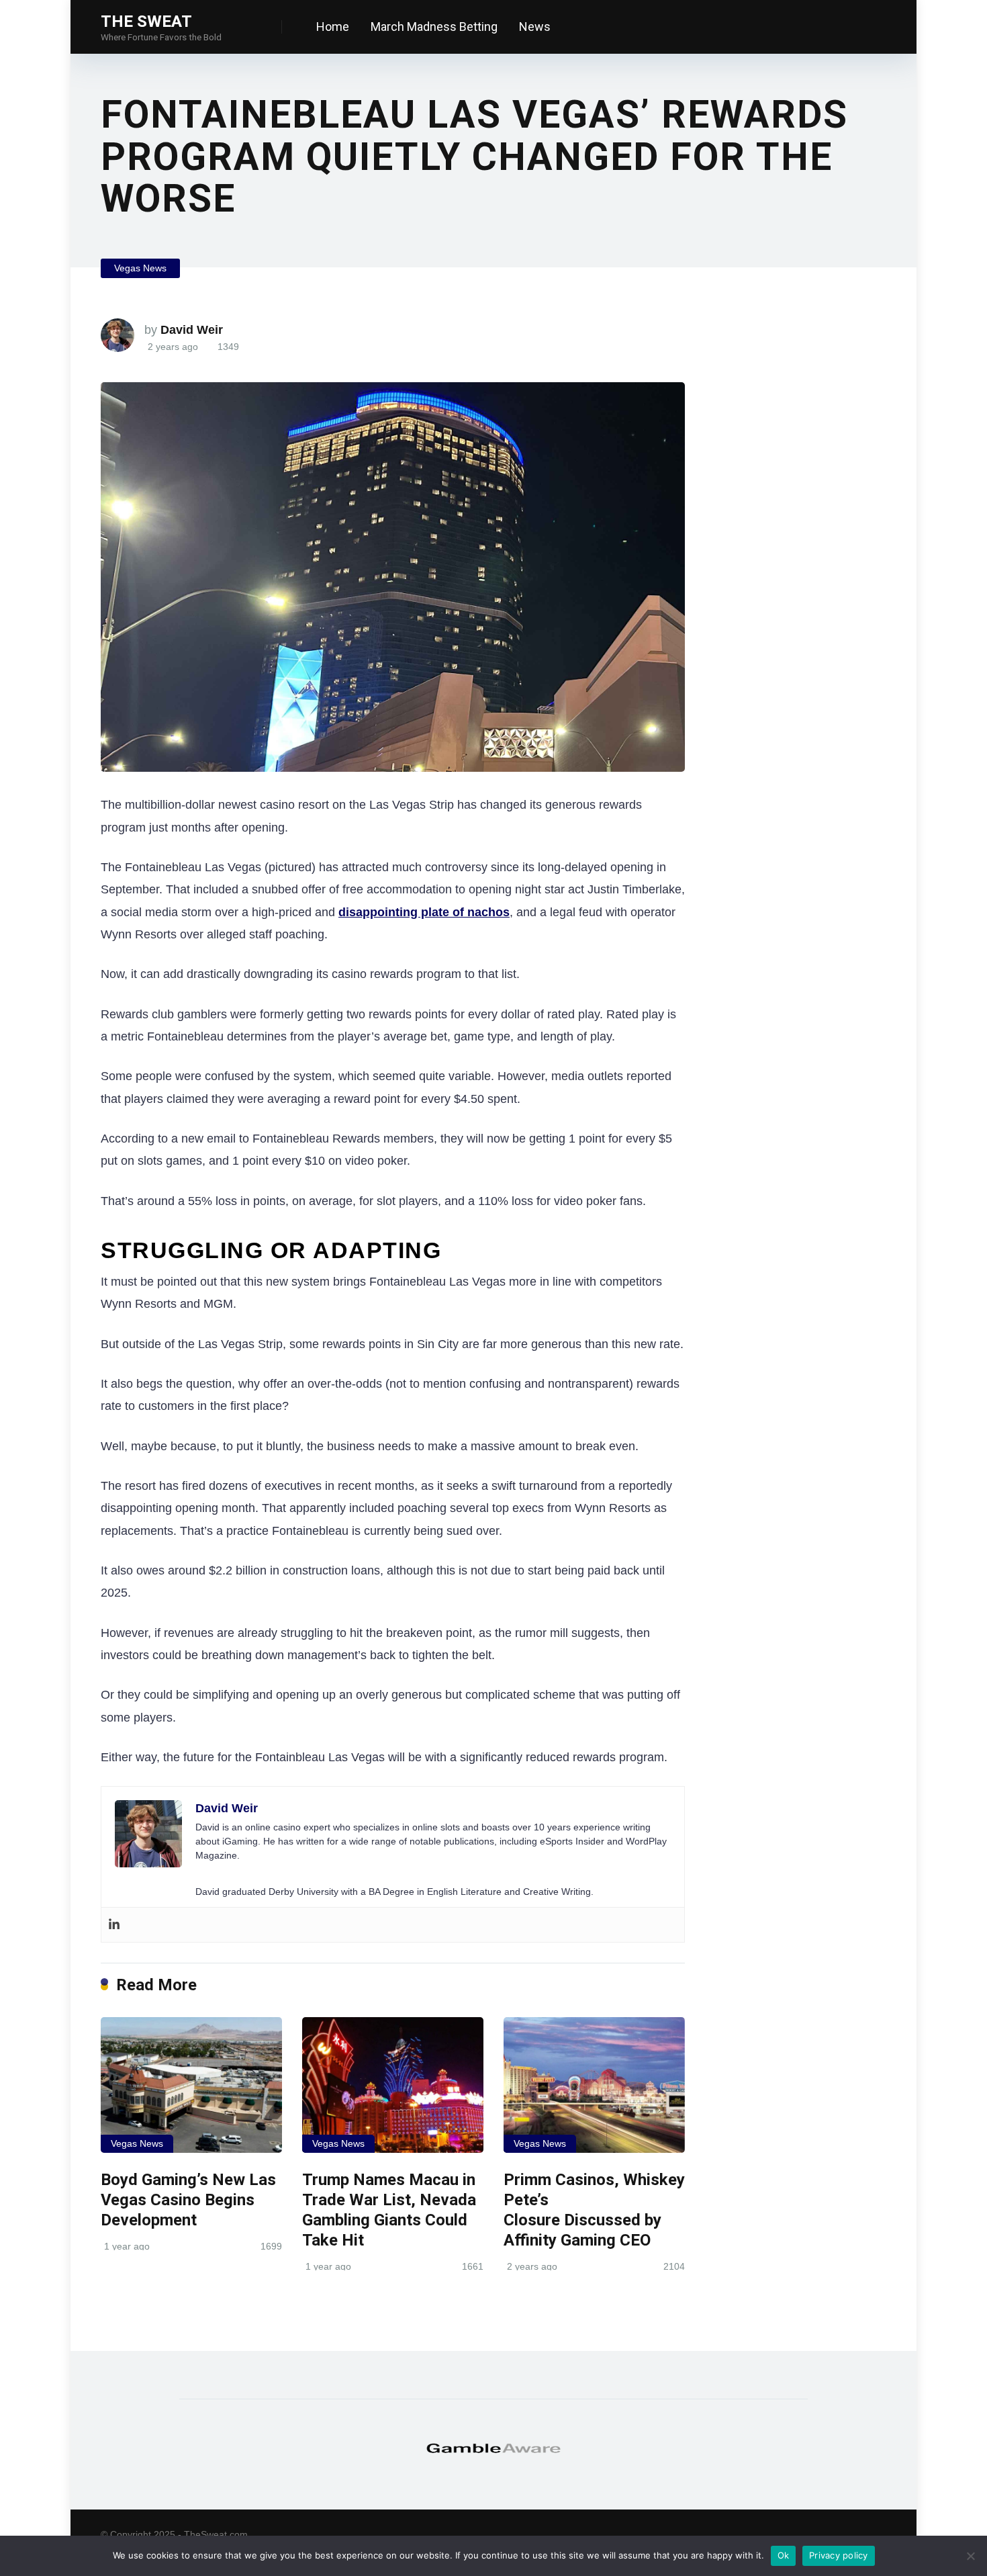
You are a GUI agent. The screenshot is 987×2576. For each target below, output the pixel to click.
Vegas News (140, 268)
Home (333, 27)
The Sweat (146, 21)
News (535, 27)
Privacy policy (839, 2555)
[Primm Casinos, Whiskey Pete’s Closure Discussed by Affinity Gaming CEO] (594, 2085)
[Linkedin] (114, 1925)
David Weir (192, 330)
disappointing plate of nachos (424, 912)
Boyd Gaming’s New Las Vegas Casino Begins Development (188, 2200)
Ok (784, 2555)
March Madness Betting (434, 27)
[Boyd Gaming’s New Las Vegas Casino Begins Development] (191, 2085)
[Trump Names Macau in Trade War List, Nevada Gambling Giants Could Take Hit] (393, 2085)
